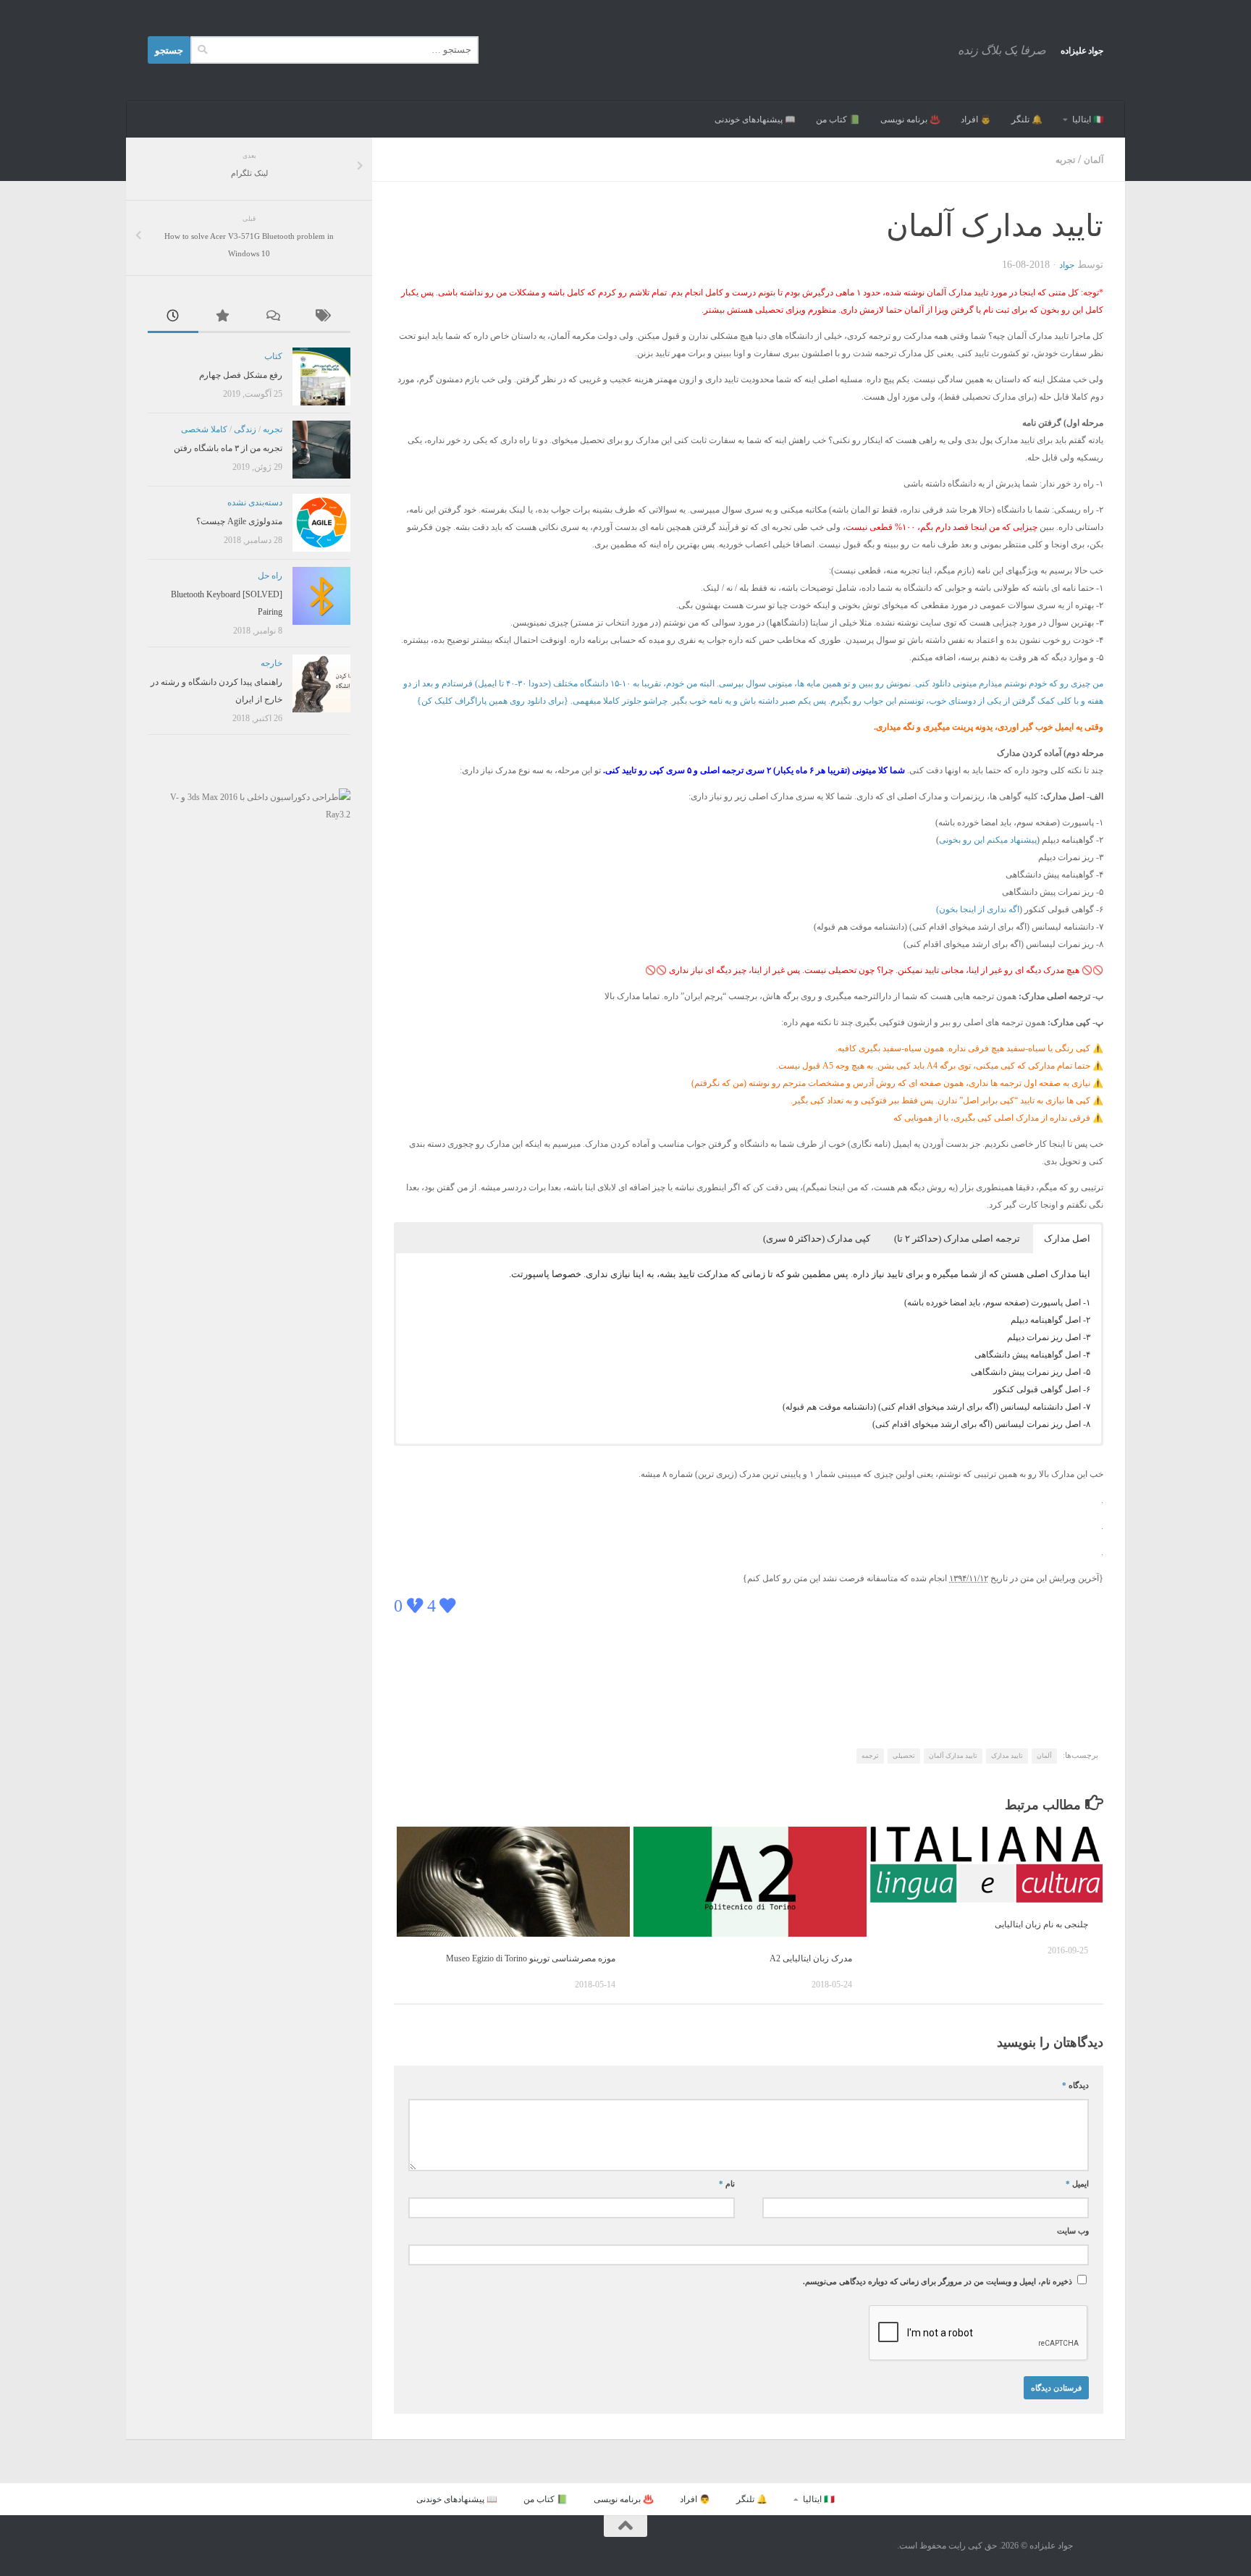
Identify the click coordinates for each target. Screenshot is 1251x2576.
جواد (1067, 265)
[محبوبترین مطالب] (224, 317)
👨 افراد (976, 119)
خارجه (271, 663)
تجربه (1065, 160)
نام (727, 2184)
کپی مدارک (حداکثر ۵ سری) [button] (817, 1238)
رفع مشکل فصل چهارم (241, 375)
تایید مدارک (1007, 1756)
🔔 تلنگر (1027, 119)
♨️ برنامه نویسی (910, 119)
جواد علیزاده (1082, 51)
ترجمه (870, 1756)
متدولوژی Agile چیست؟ (239, 521)
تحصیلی (904, 1756)
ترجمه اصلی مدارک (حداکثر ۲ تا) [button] (957, 1238)
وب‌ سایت (1073, 2231)
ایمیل (1077, 2184)
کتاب (273, 356)
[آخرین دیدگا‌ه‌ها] (274, 317)
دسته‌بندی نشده (255, 502)
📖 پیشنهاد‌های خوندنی (755, 119)
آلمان (1094, 160)
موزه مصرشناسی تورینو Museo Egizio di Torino (531, 1958)
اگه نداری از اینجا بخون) (978, 909)
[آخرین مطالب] (173, 317)
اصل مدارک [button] (1067, 1238)
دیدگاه (1075, 2085)
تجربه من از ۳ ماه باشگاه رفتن (228, 448)
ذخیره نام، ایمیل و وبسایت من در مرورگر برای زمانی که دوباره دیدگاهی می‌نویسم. (938, 2282)
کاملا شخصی (204, 429)
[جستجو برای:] (334, 50)
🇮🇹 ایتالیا (1088, 119)
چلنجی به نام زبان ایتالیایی (1041, 1924)
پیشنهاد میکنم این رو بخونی (988, 840)
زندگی (245, 429)
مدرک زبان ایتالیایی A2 (811, 1958)
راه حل (270, 576)
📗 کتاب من (838, 119)
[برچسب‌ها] (325, 317)
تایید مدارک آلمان (953, 1756)
